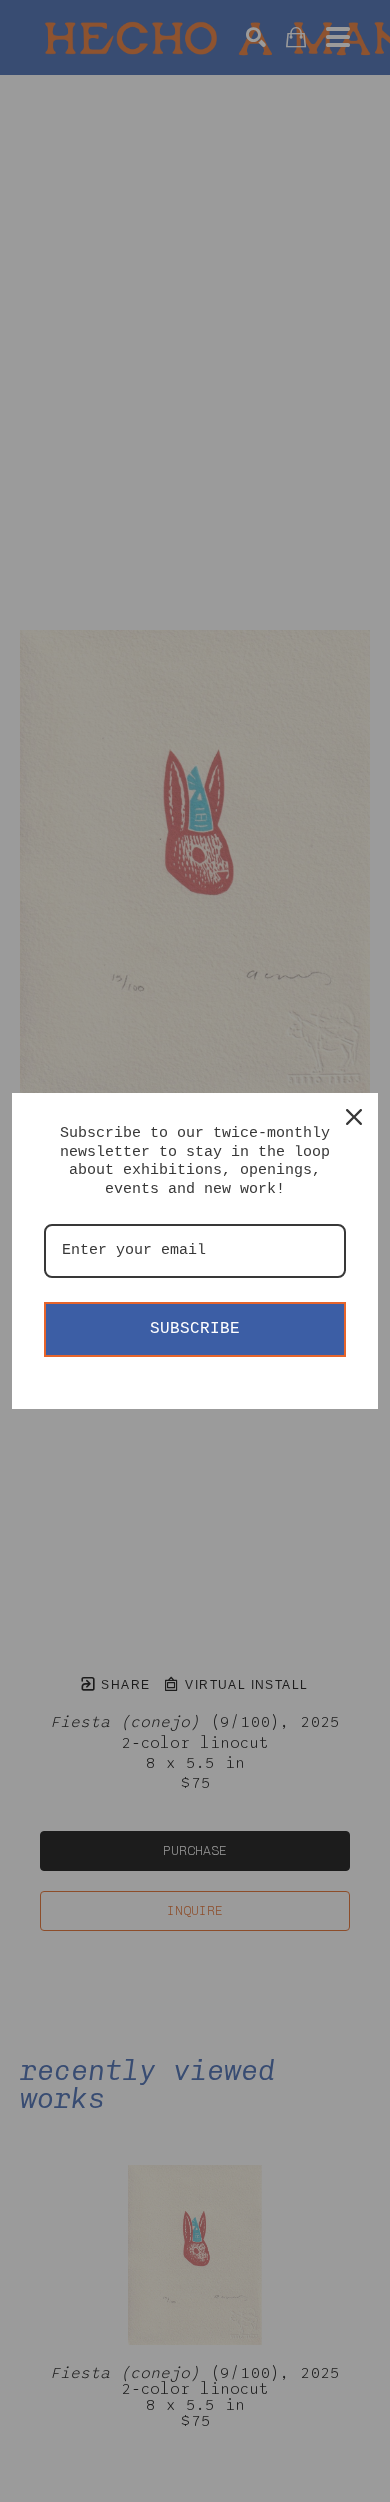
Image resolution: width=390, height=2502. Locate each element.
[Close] (354, 1117)
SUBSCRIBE (195, 1329)
